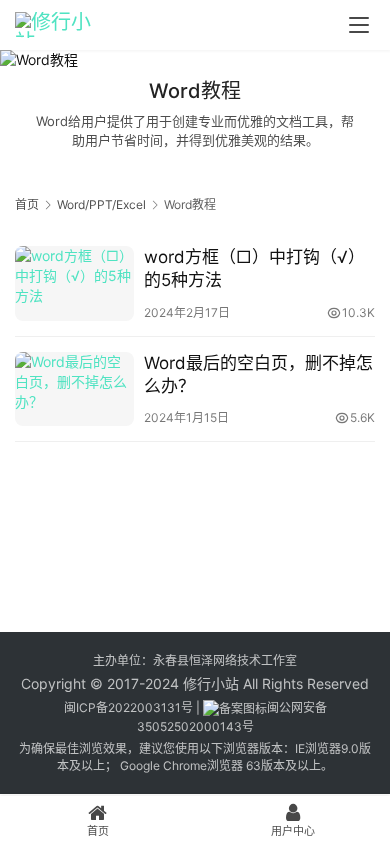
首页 (27, 204)
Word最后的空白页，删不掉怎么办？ (258, 374)
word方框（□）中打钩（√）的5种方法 (254, 268)
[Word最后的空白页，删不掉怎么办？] (74, 389)
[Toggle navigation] (359, 25)
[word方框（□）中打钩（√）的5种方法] (74, 283)
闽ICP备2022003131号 (128, 707)
